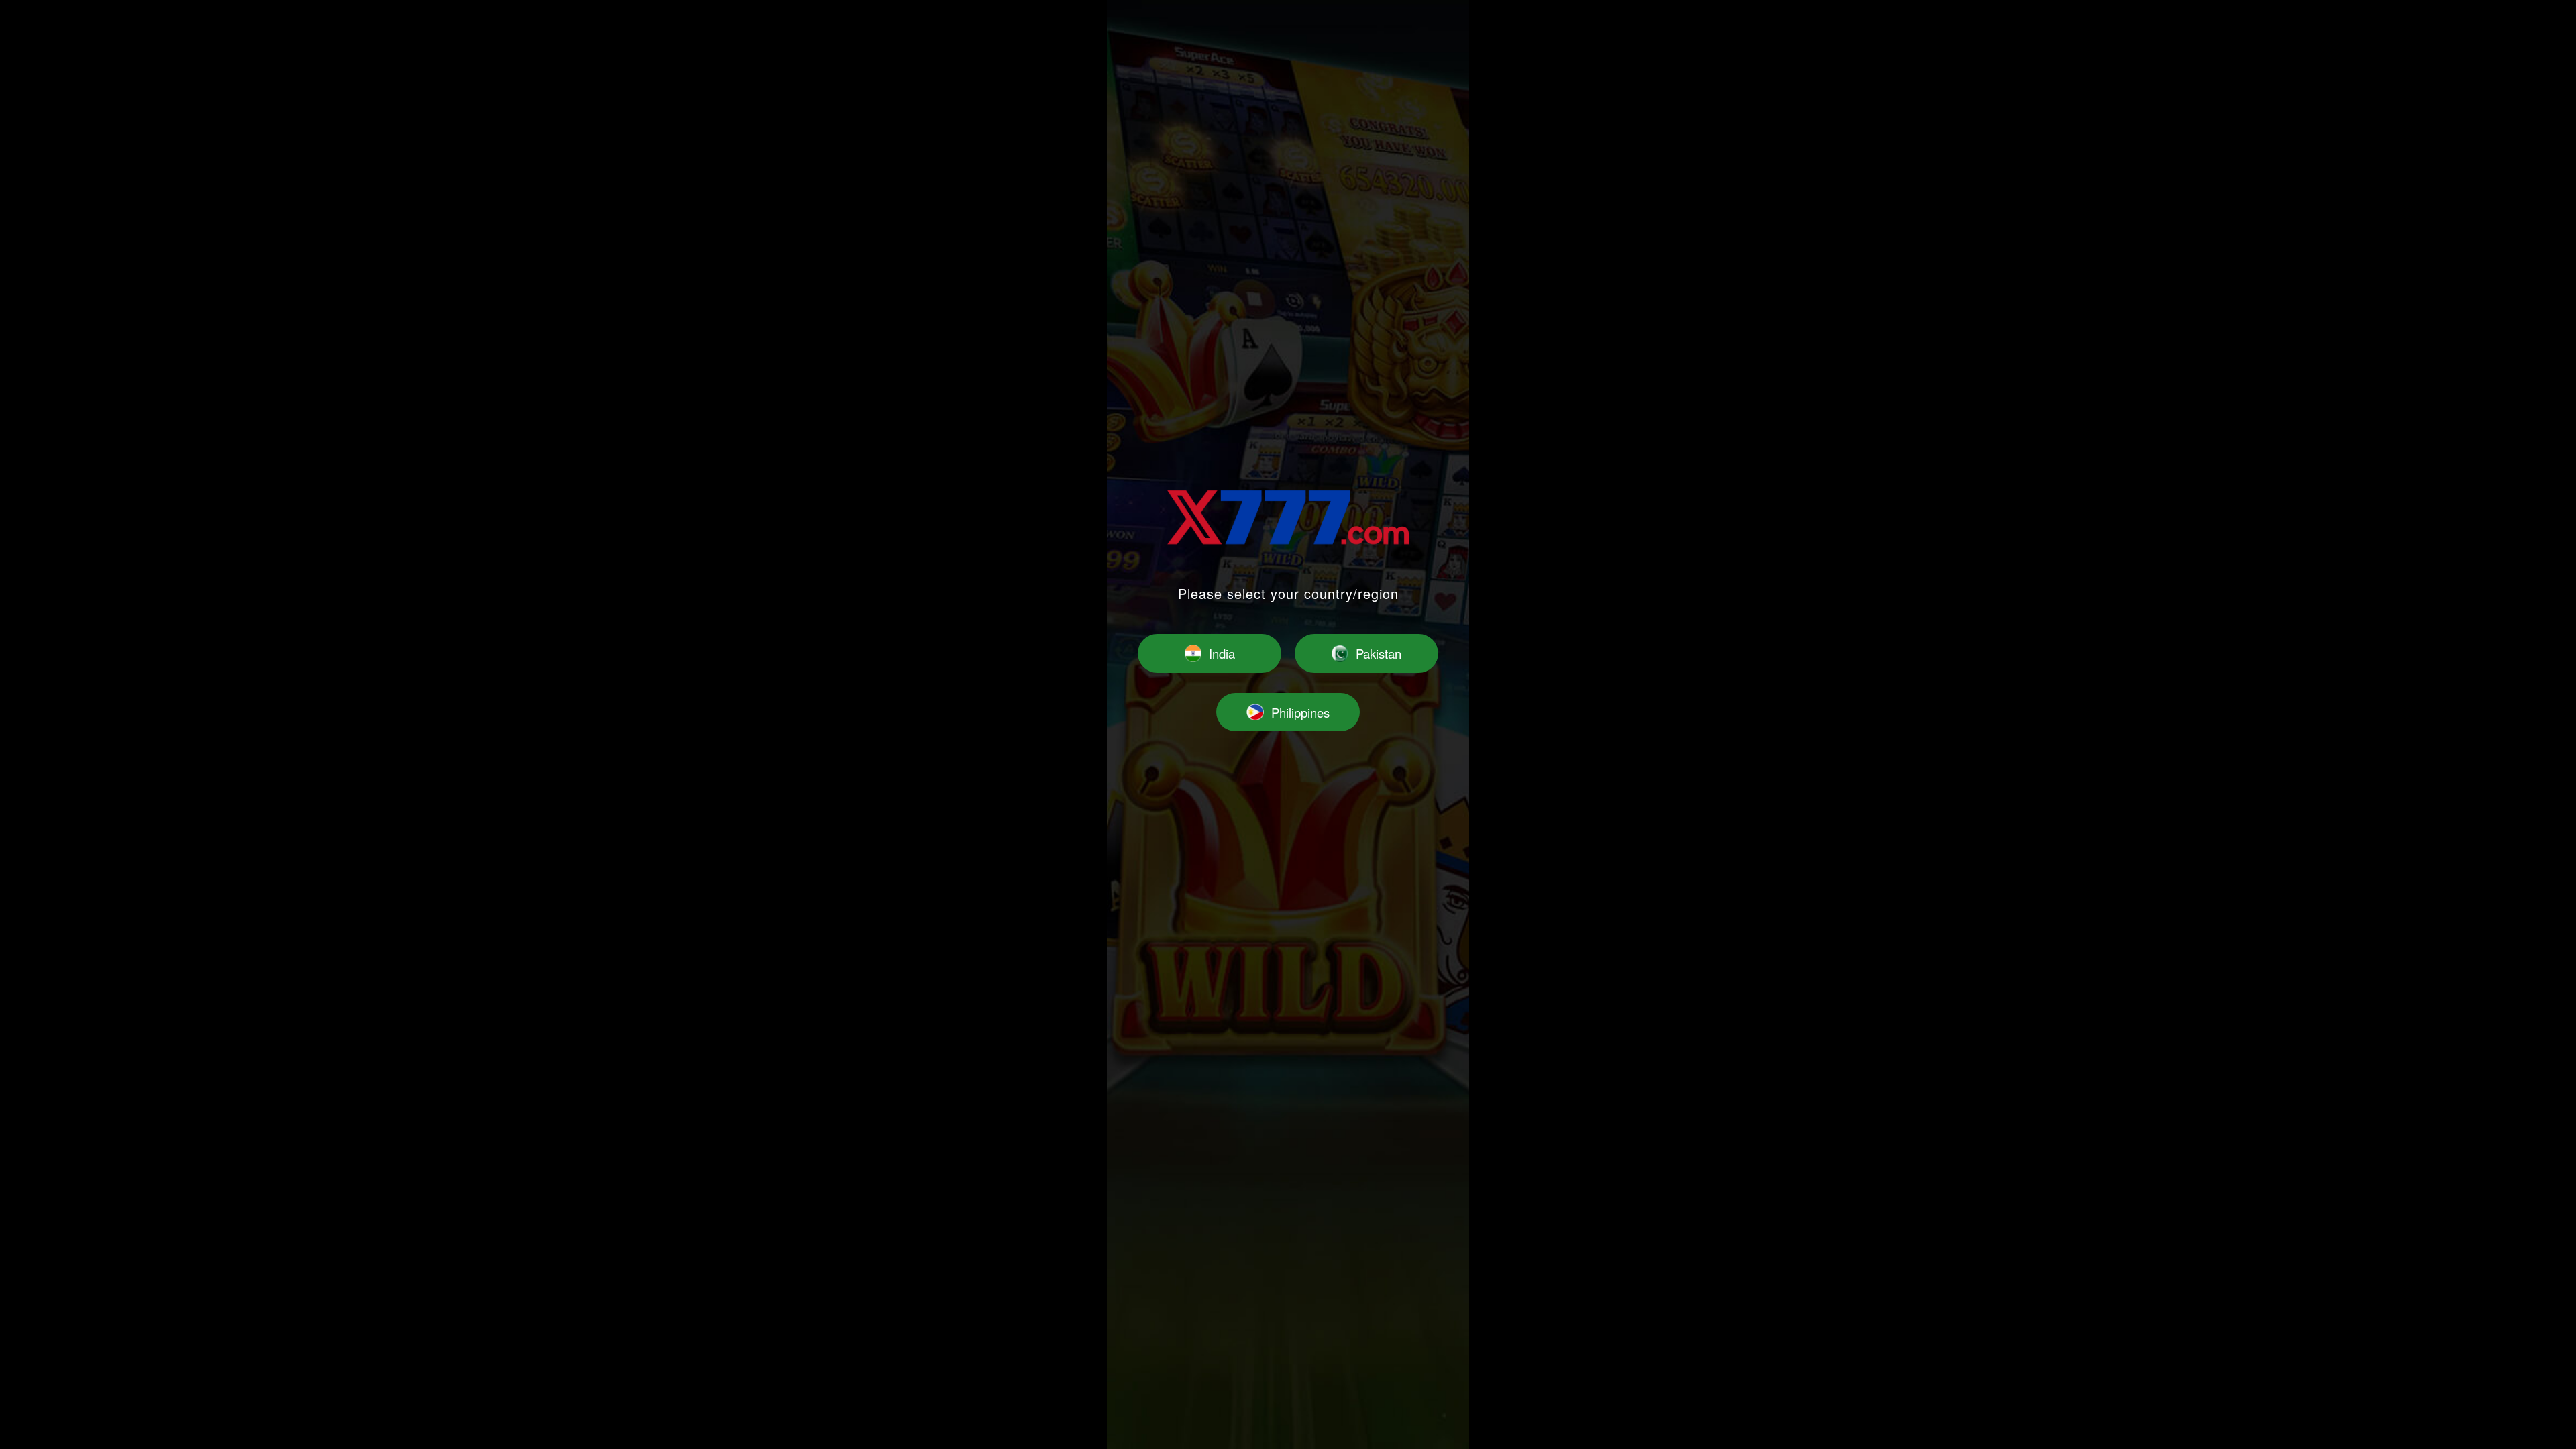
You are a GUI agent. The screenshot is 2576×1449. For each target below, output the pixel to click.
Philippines (1300, 712)
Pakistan (1379, 653)
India (1222, 653)
